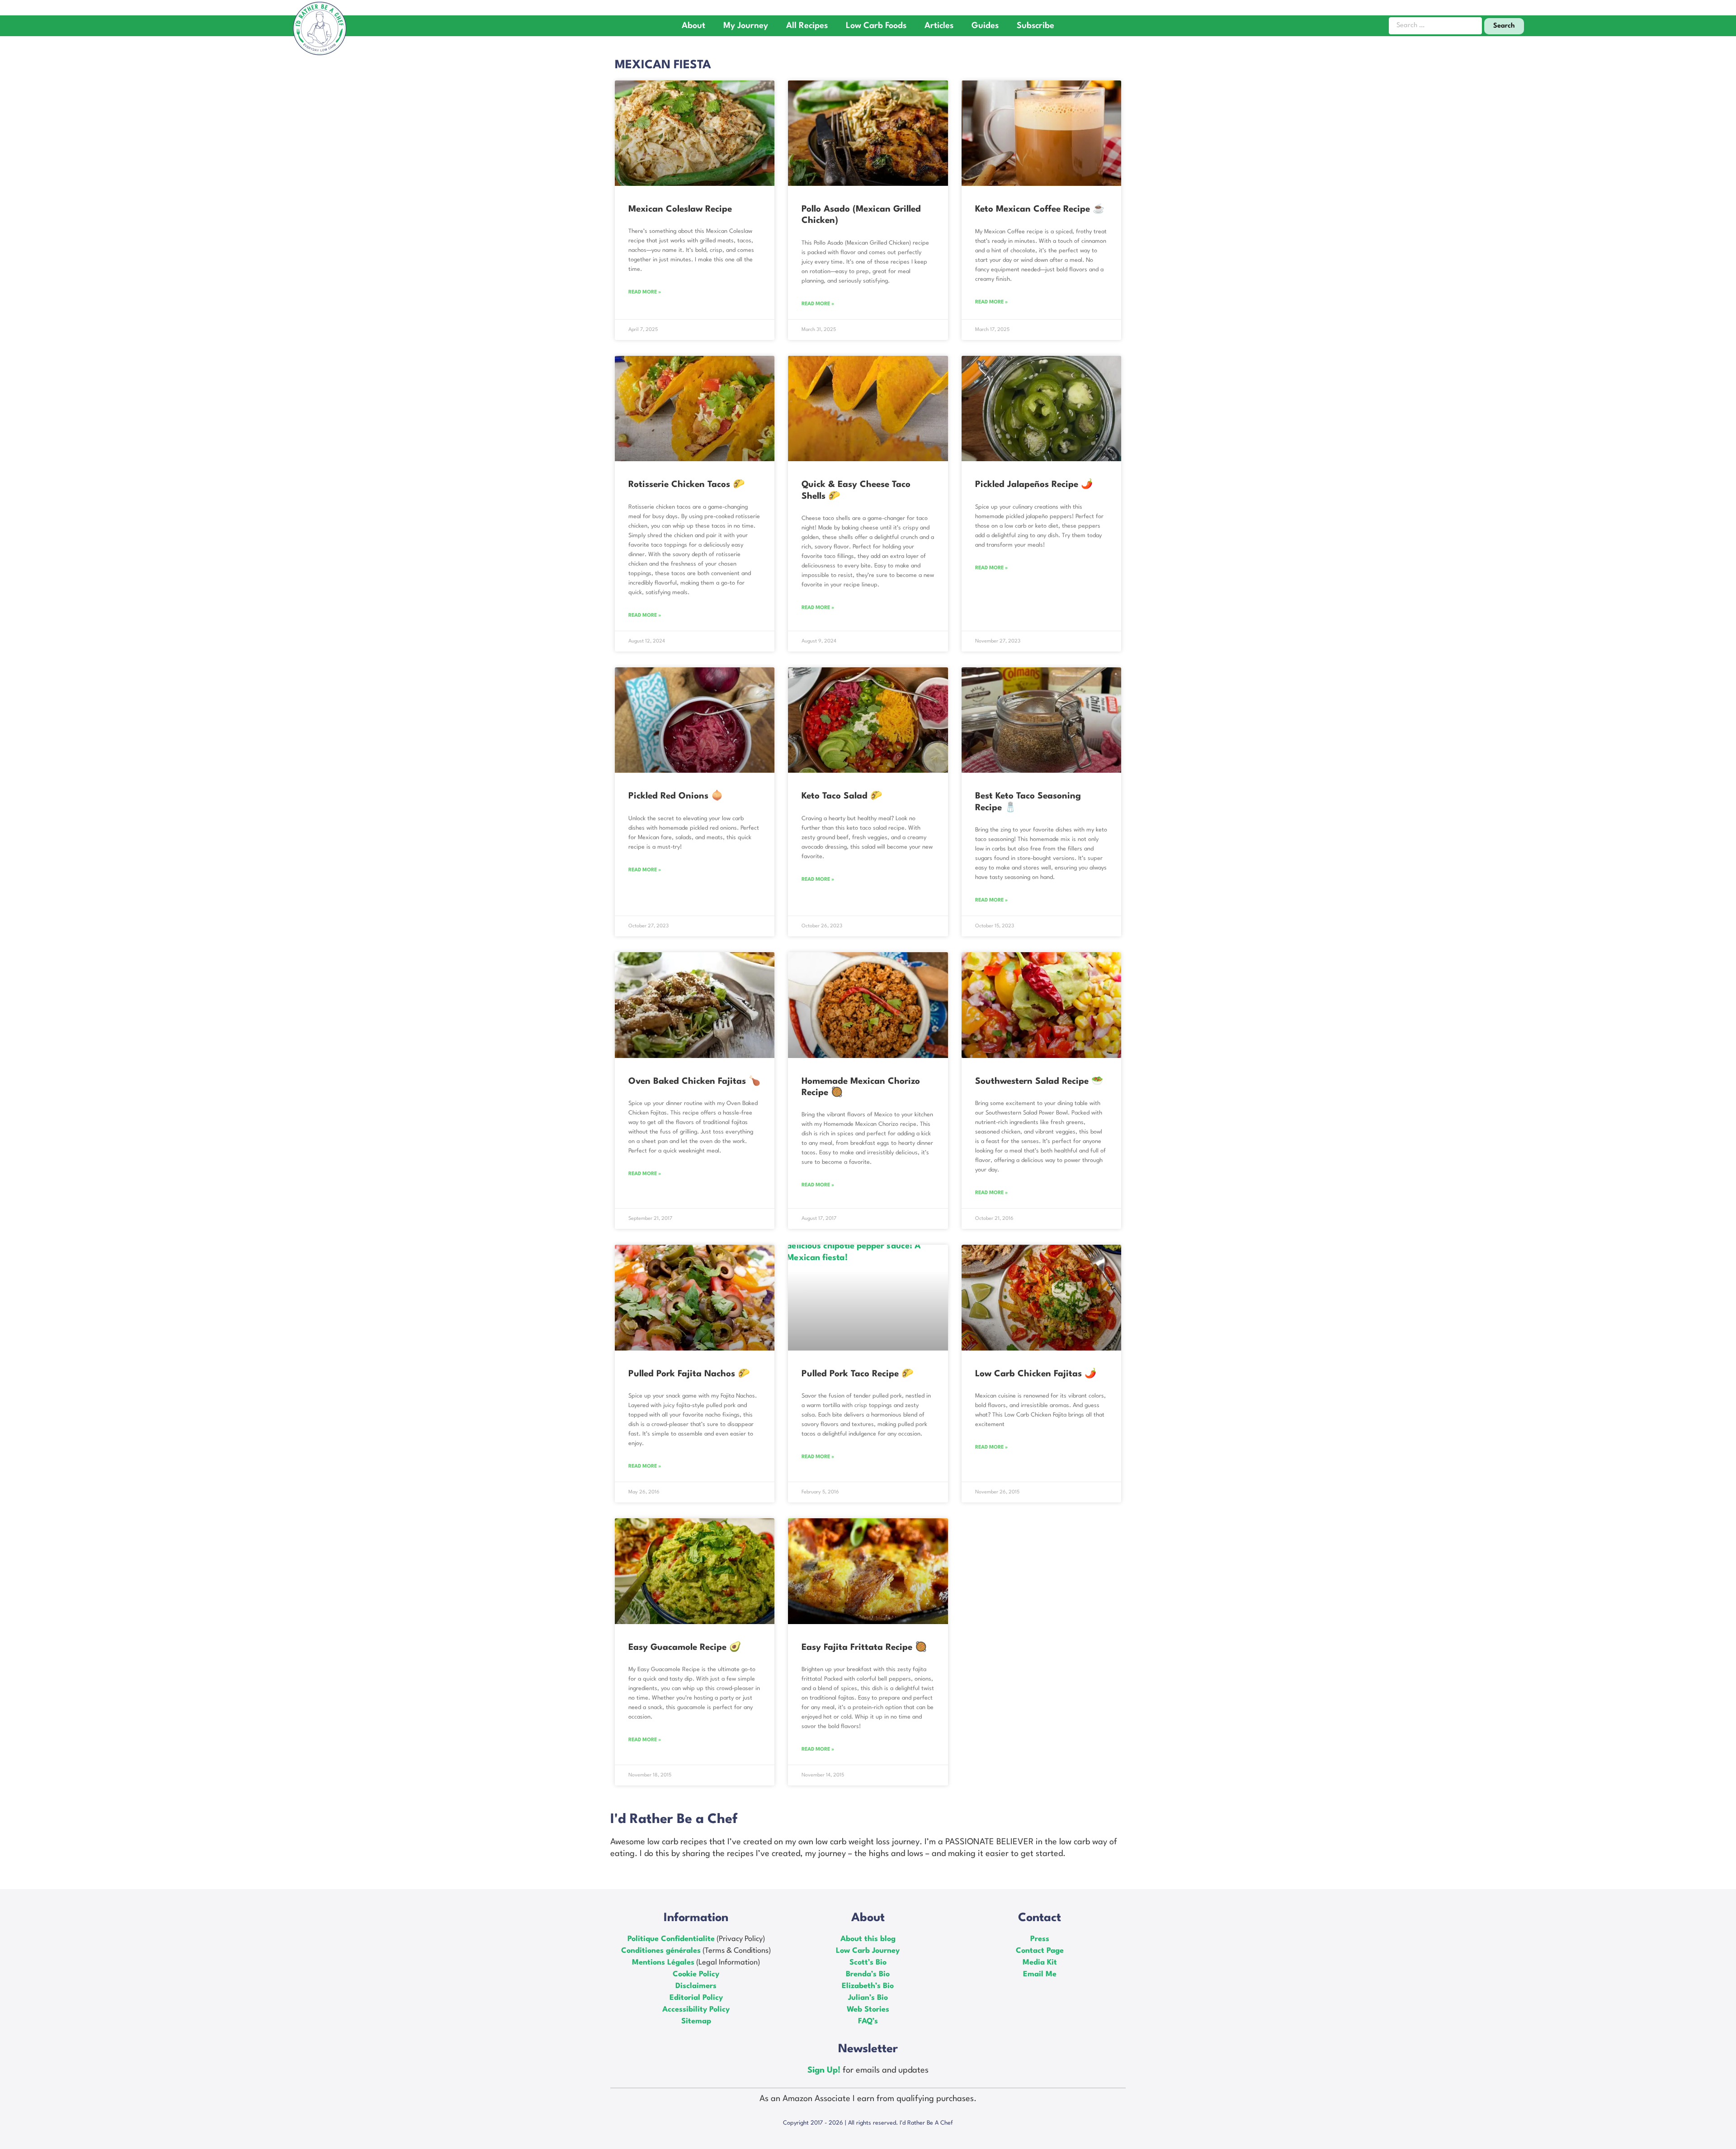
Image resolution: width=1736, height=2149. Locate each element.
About (693, 26)
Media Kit (1040, 1962)
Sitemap (696, 2021)
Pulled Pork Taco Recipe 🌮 (857, 1374)
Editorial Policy (696, 1998)
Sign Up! (825, 2070)
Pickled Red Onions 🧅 (676, 796)
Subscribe (1035, 26)
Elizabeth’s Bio (868, 1986)
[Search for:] (1435, 26)
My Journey (746, 26)
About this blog (868, 1939)
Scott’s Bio (868, 1962)
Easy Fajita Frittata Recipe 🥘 (864, 1648)
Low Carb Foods (876, 26)
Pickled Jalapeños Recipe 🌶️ (1034, 485)
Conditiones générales (661, 1951)
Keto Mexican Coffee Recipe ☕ (1040, 209)
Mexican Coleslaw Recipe (680, 209)
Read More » (645, 292)
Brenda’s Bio (868, 1974)
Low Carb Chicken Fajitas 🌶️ (1036, 1374)
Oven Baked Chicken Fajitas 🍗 (694, 1082)
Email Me (1040, 1974)
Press (1040, 1939)
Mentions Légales (663, 1962)
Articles (939, 26)
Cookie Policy (696, 1974)
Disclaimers (696, 1986)
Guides (985, 26)
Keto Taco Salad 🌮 (842, 796)
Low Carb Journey (868, 1951)
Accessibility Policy (696, 2010)
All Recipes (807, 26)
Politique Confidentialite (671, 1939)
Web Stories (868, 2010)
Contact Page (1040, 1951)
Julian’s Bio (868, 1998)
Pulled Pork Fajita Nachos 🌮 (689, 1374)
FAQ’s (868, 2021)
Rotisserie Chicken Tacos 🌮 (686, 485)
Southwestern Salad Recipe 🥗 (1039, 1082)
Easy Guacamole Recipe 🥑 (685, 1648)
